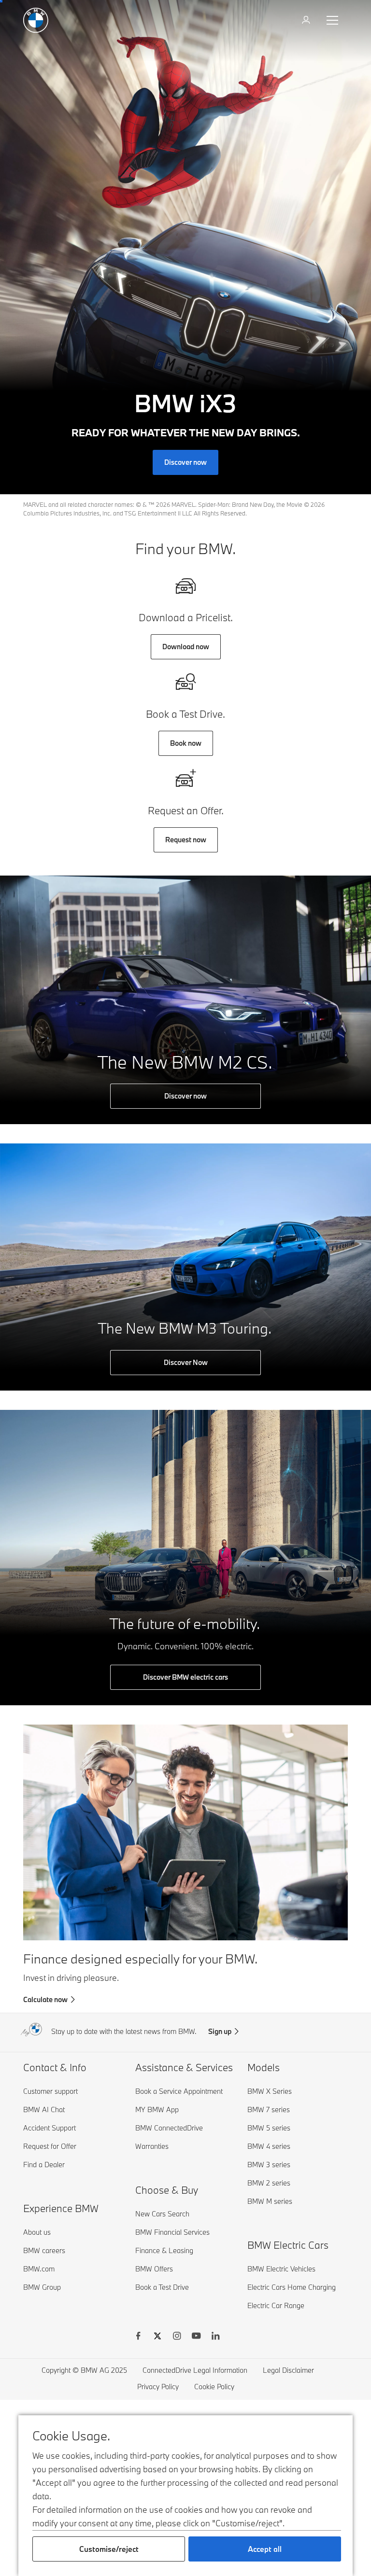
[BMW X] (157, 2337)
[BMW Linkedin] (215, 2337)
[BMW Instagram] (177, 2337)
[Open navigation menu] (333, 20)
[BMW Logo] (36, 20)
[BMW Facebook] (138, 2337)
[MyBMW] (307, 20)
